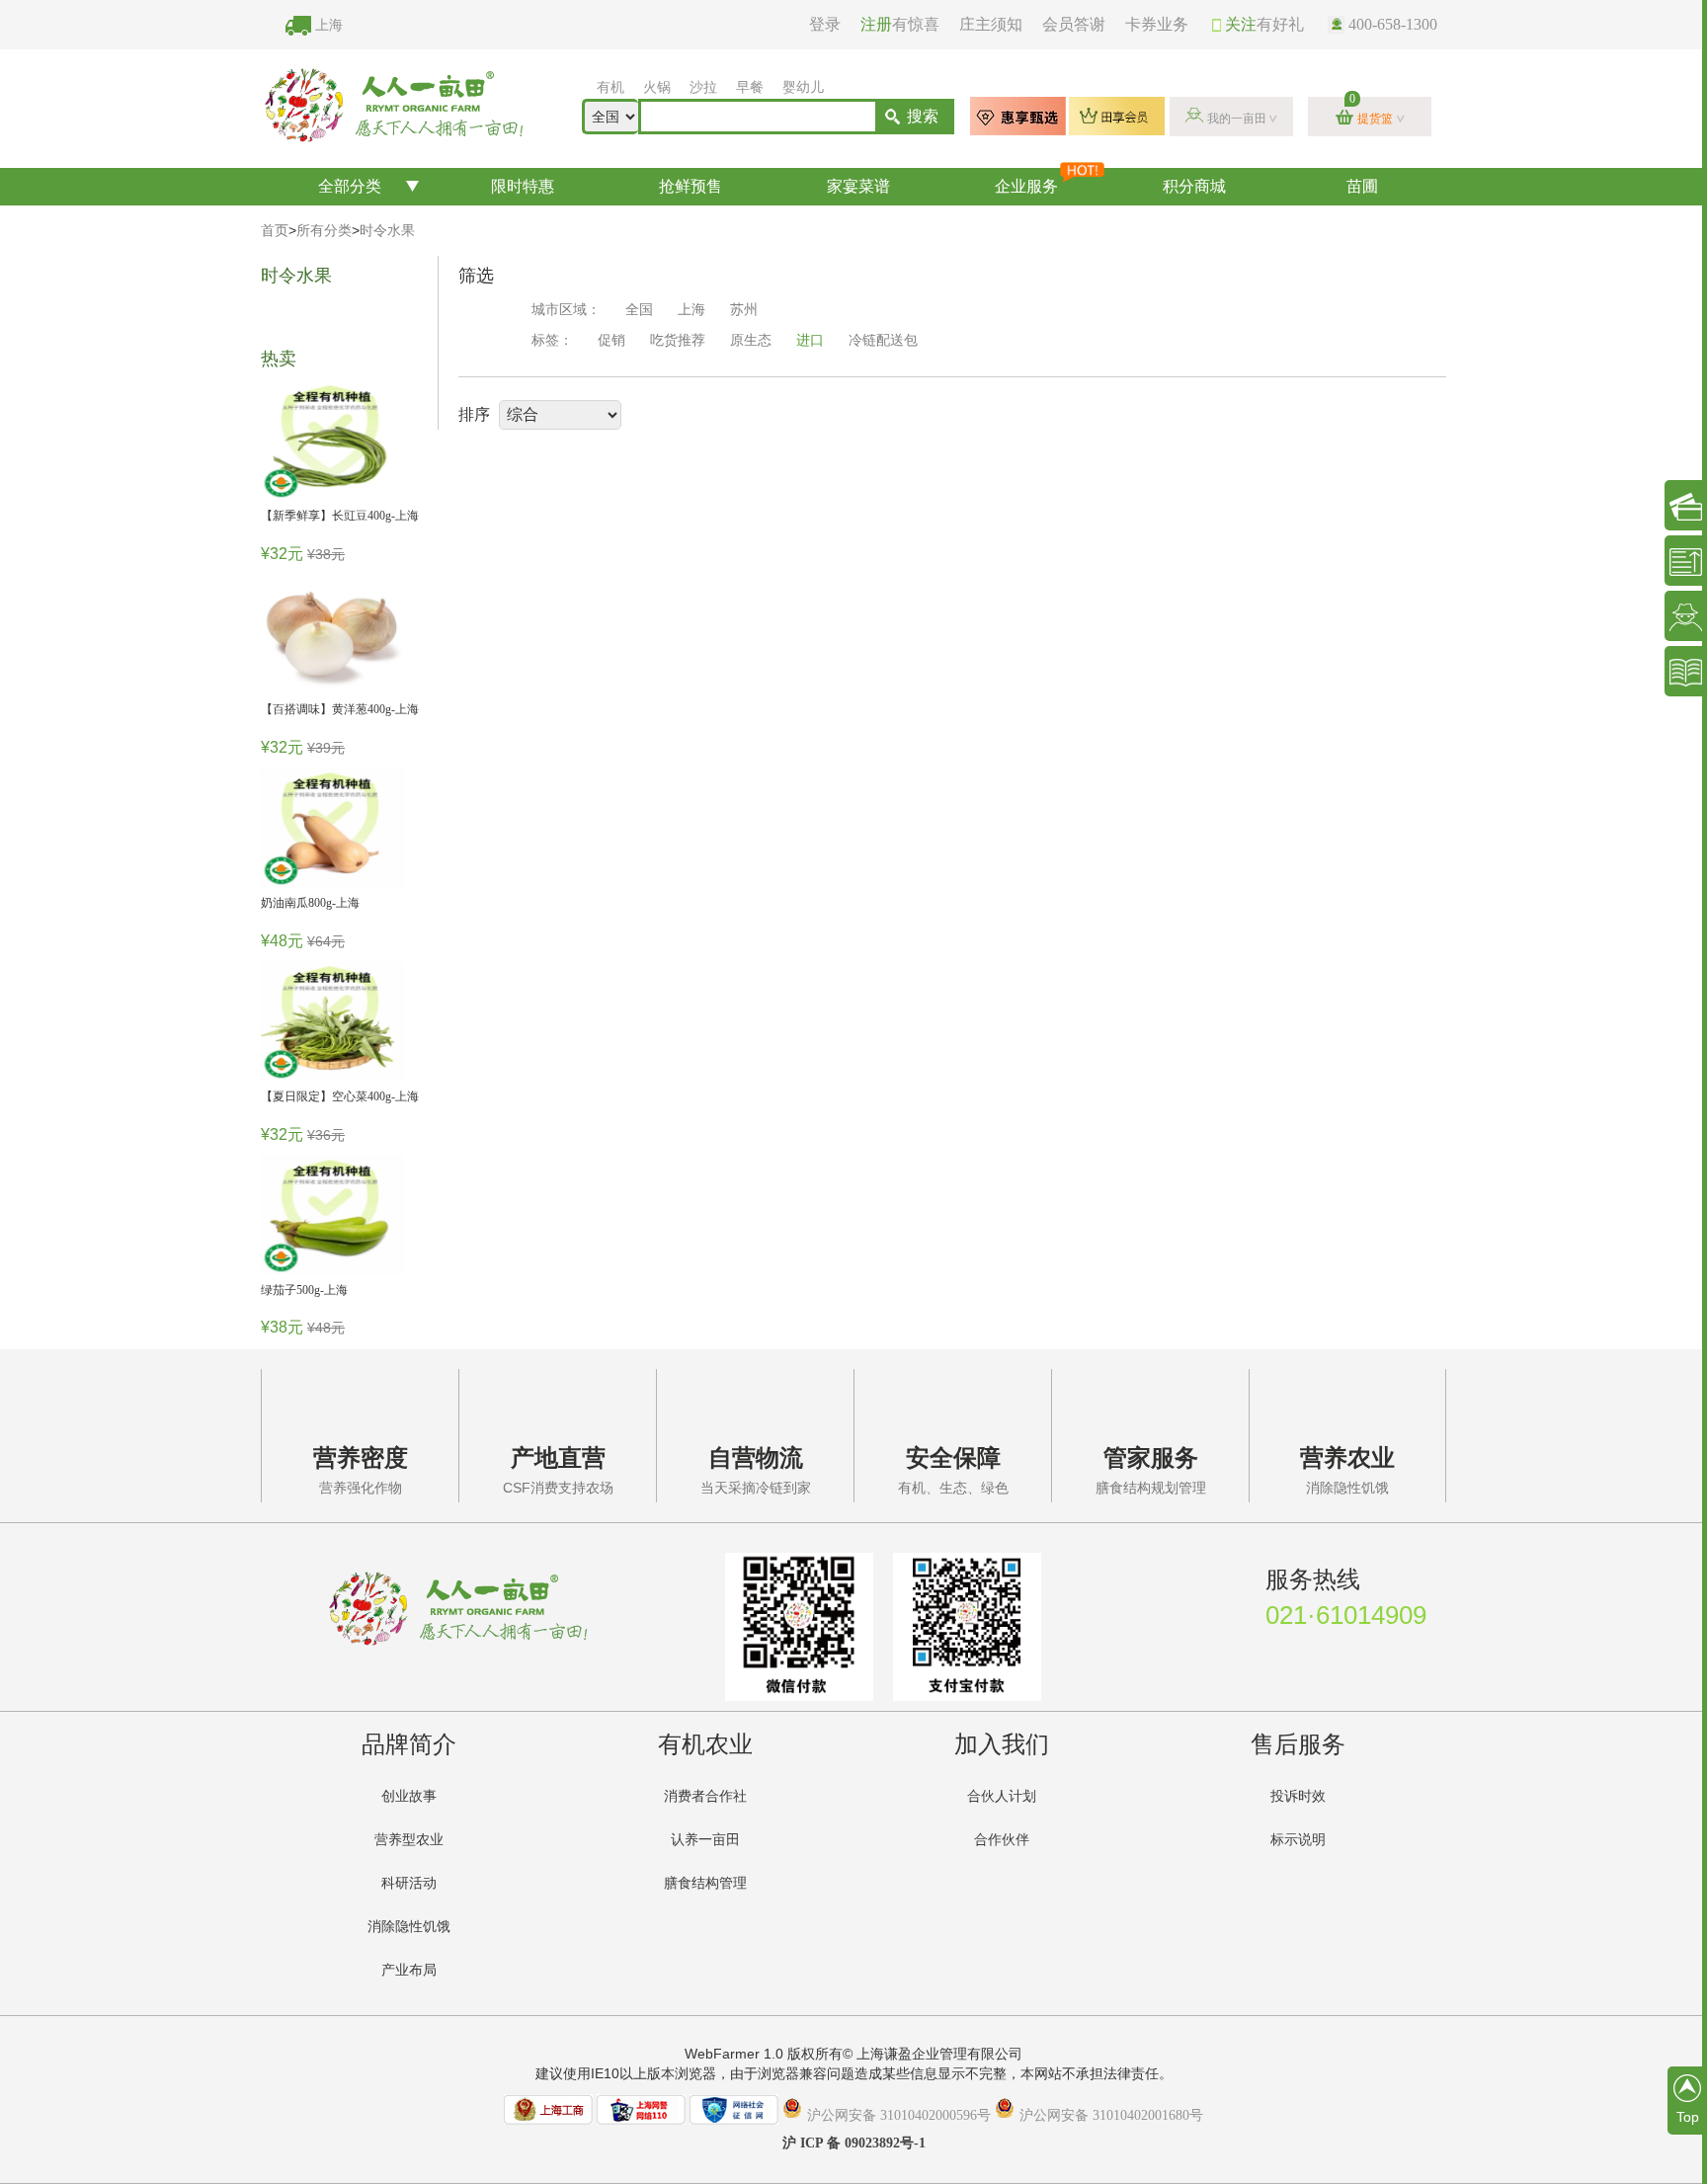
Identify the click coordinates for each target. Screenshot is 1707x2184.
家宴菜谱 (858, 186)
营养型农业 (409, 1840)
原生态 (751, 340)
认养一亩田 (705, 1840)
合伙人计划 (1002, 1796)
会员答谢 (1074, 24)
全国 (639, 310)
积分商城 (1194, 186)
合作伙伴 (1002, 1840)
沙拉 (703, 87)
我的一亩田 (1237, 119)
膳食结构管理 (705, 1883)
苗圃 (1362, 186)
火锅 (657, 87)
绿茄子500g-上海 (304, 1290)
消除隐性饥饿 (409, 1927)
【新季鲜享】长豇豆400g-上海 (340, 516)
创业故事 (409, 1796)
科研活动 (409, 1883)
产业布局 (409, 1970)
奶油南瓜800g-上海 (310, 903)
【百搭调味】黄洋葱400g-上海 (340, 709)
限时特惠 (523, 186)
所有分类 (324, 231)
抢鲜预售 (691, 186)
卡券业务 (1157, 24)
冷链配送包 (883, 340)
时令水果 (387, 231)
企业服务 (1026, 186)
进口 (810, 340)
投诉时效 (1298, 1796)
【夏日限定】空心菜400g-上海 (340, 1096)
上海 (329, 25)
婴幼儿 (803, 87)
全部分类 (350, 186)
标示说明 (1298, 1840)
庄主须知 (991, 24)
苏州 (744, 310)
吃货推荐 (678, 340)
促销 (611, 340)
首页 (275, 231)
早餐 (750, 87)
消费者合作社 (705, 1796)
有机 (610, 87)
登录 (825, 24)
